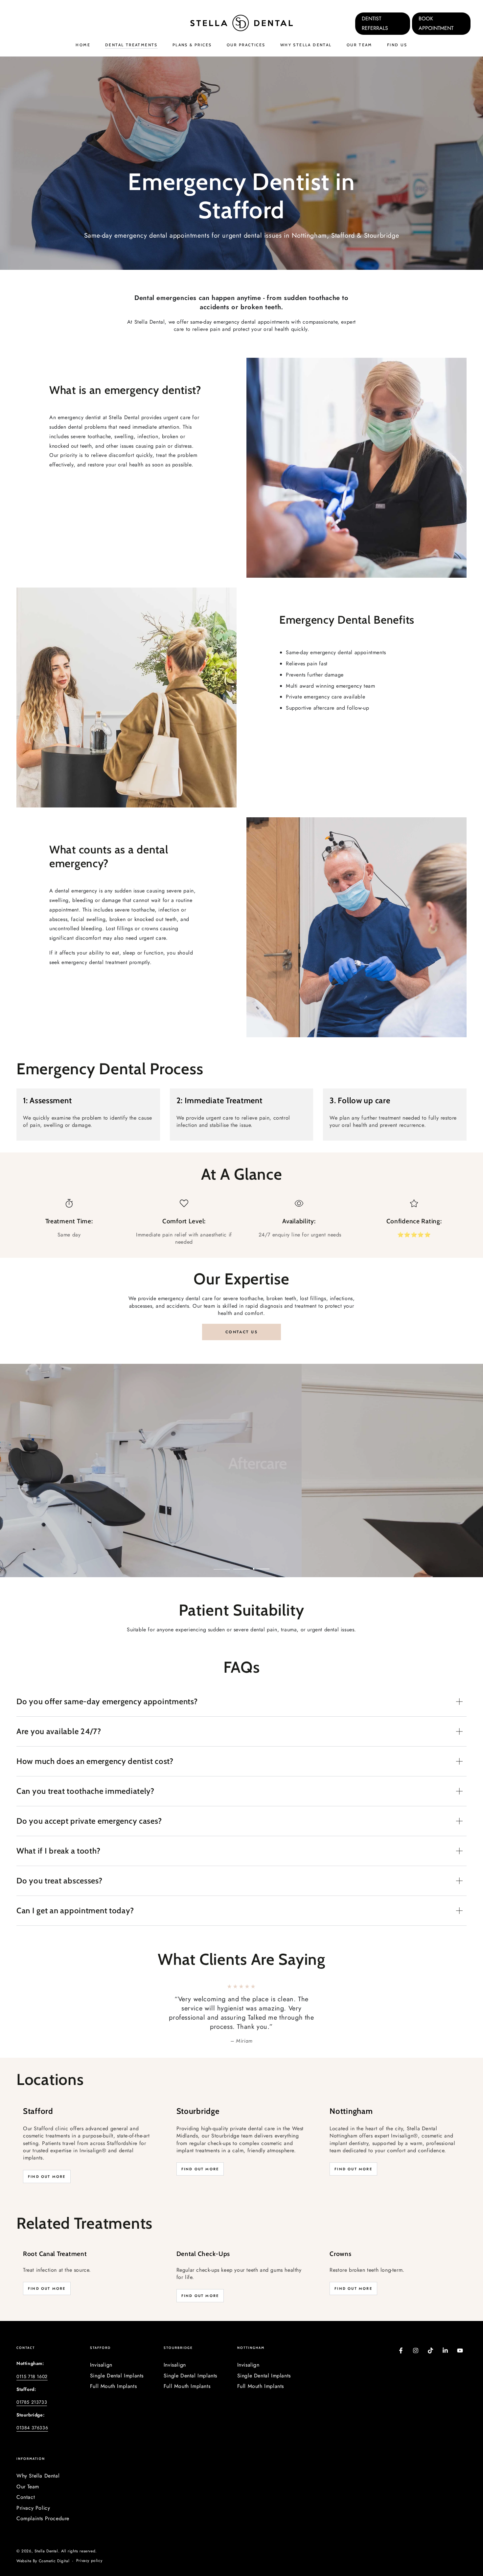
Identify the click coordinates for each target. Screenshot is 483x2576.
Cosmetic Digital (54, 2561)
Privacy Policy (33, 2508)
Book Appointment (436, 23)
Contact (26, 2497)
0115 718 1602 (32, 2376)
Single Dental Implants (117, 2376)
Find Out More (47, 2177)
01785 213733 (32, 2402)
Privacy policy (89, 2561)
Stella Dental (46, 2551)
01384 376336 (32, 2428)
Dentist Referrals (375, 23)
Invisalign (101, 2365)
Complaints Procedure (43, 2518)
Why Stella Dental (38, 2476)
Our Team (28, 2487)
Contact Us (241, 1332)
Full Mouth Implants (113, 2386)
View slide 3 (261, 1564)
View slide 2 (241, 1564)
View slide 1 (222, 1564)
